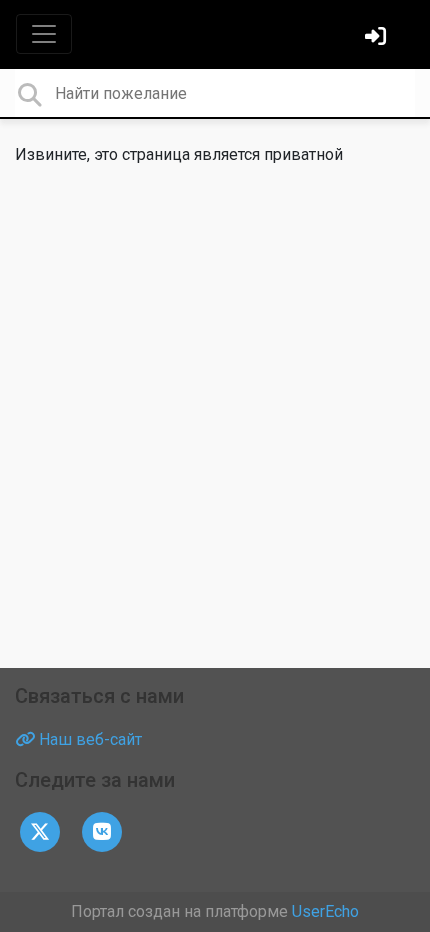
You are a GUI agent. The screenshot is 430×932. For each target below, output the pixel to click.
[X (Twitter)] (40, 830)
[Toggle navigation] (44, 34)
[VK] (102, 830)
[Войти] (378, 38)
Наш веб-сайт (88, 739)
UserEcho (325, 911)
